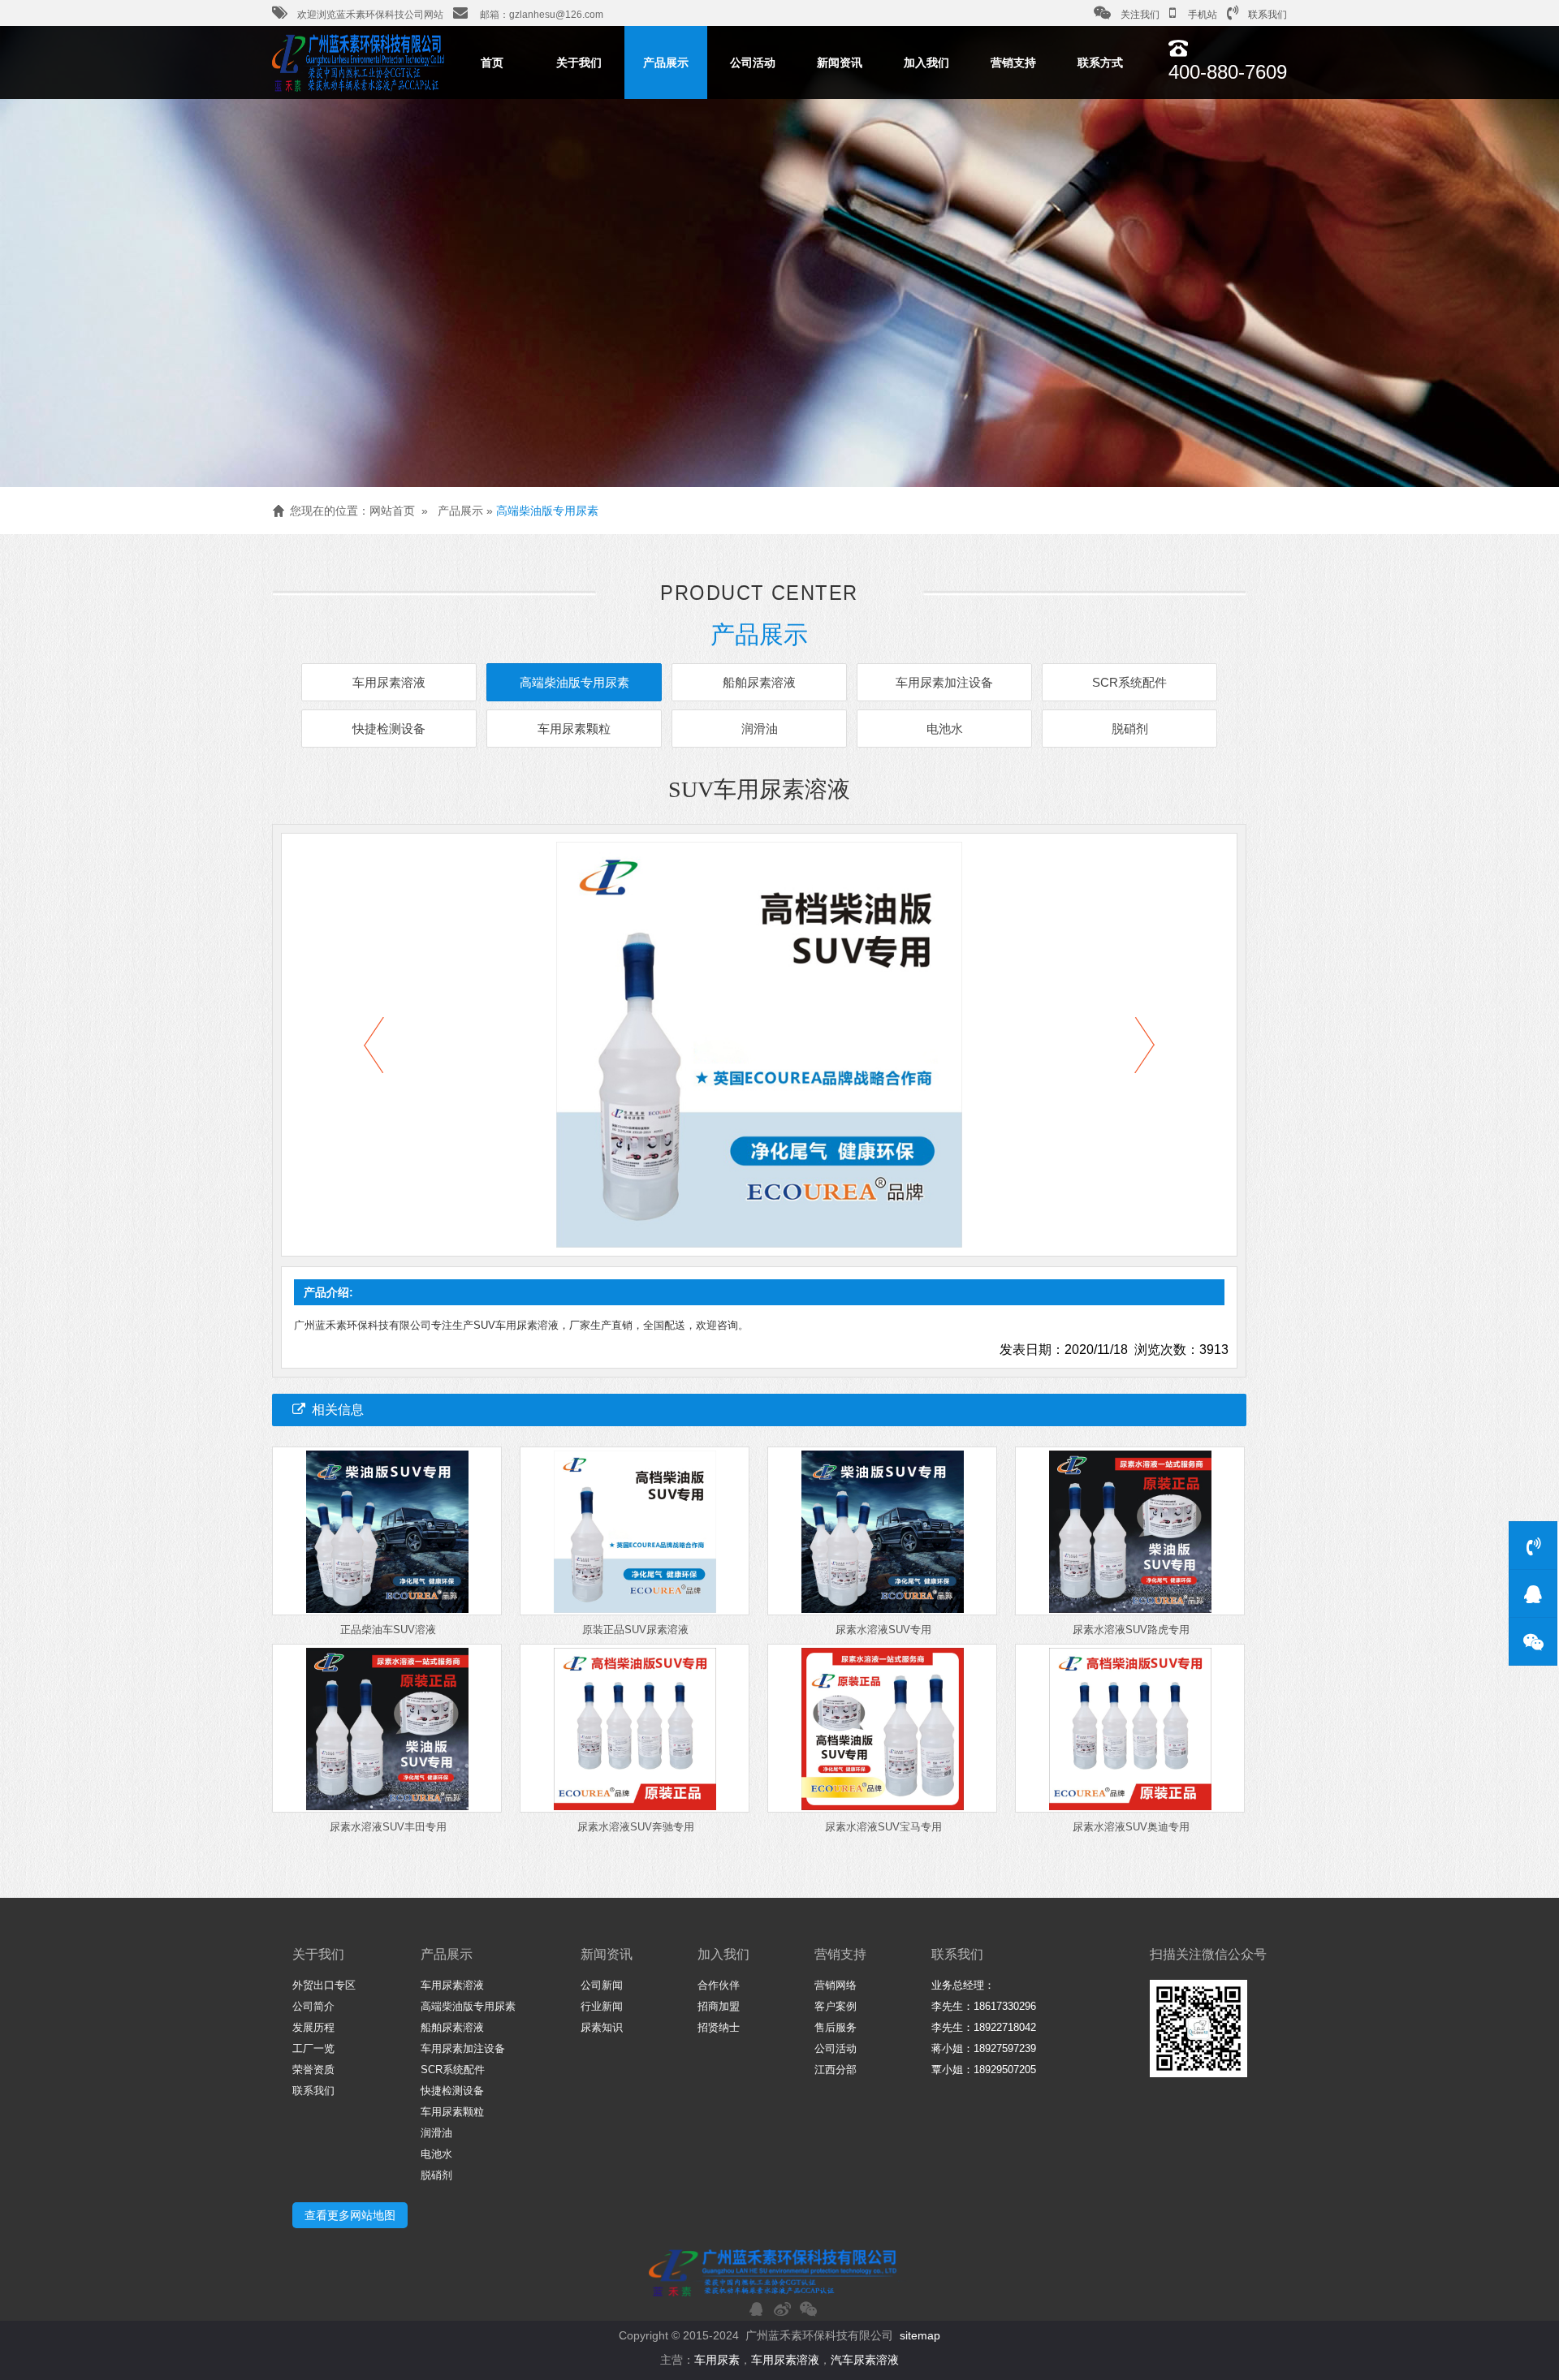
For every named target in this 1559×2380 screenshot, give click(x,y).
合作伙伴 (719, 1985)
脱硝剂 (1130, 729)
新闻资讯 (840, 63)
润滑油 (760, 729)
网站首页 (392, 511)
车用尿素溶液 (389, 682)
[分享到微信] (808, 2309)
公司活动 (753, 63)
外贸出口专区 (324, 1985)
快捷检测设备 (389, 729)
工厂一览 (313, 2048)
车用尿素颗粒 (574, 729)
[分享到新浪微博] (782, 2309)
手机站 (1201, 15)
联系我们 (1267, 15)
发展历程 (313, 2027)
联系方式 (1100, 63)
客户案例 (836, 2006)
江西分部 (836, 2070)
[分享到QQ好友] (756, 2309)
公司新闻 (602, 1985)
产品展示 (666, 63)
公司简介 (313, 2006)
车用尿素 (717, 2360)
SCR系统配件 (1129, 682)
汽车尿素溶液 (865, 2360)
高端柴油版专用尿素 (547, 511)
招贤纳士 (719, 2027)
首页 (492, 63)
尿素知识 (602, 2027)
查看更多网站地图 (350, 2215)
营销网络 (836, 1985)
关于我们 (579, 63)
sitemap (920, 2335)
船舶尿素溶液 (759, 682)
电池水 (945, 729)
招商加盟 (719, 2006)
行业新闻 (602, 2006)
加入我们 (926, 63)
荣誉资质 (313, 2070)
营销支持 (1013, 63)
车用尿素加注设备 (944, 682)
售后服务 (836, 2027)
